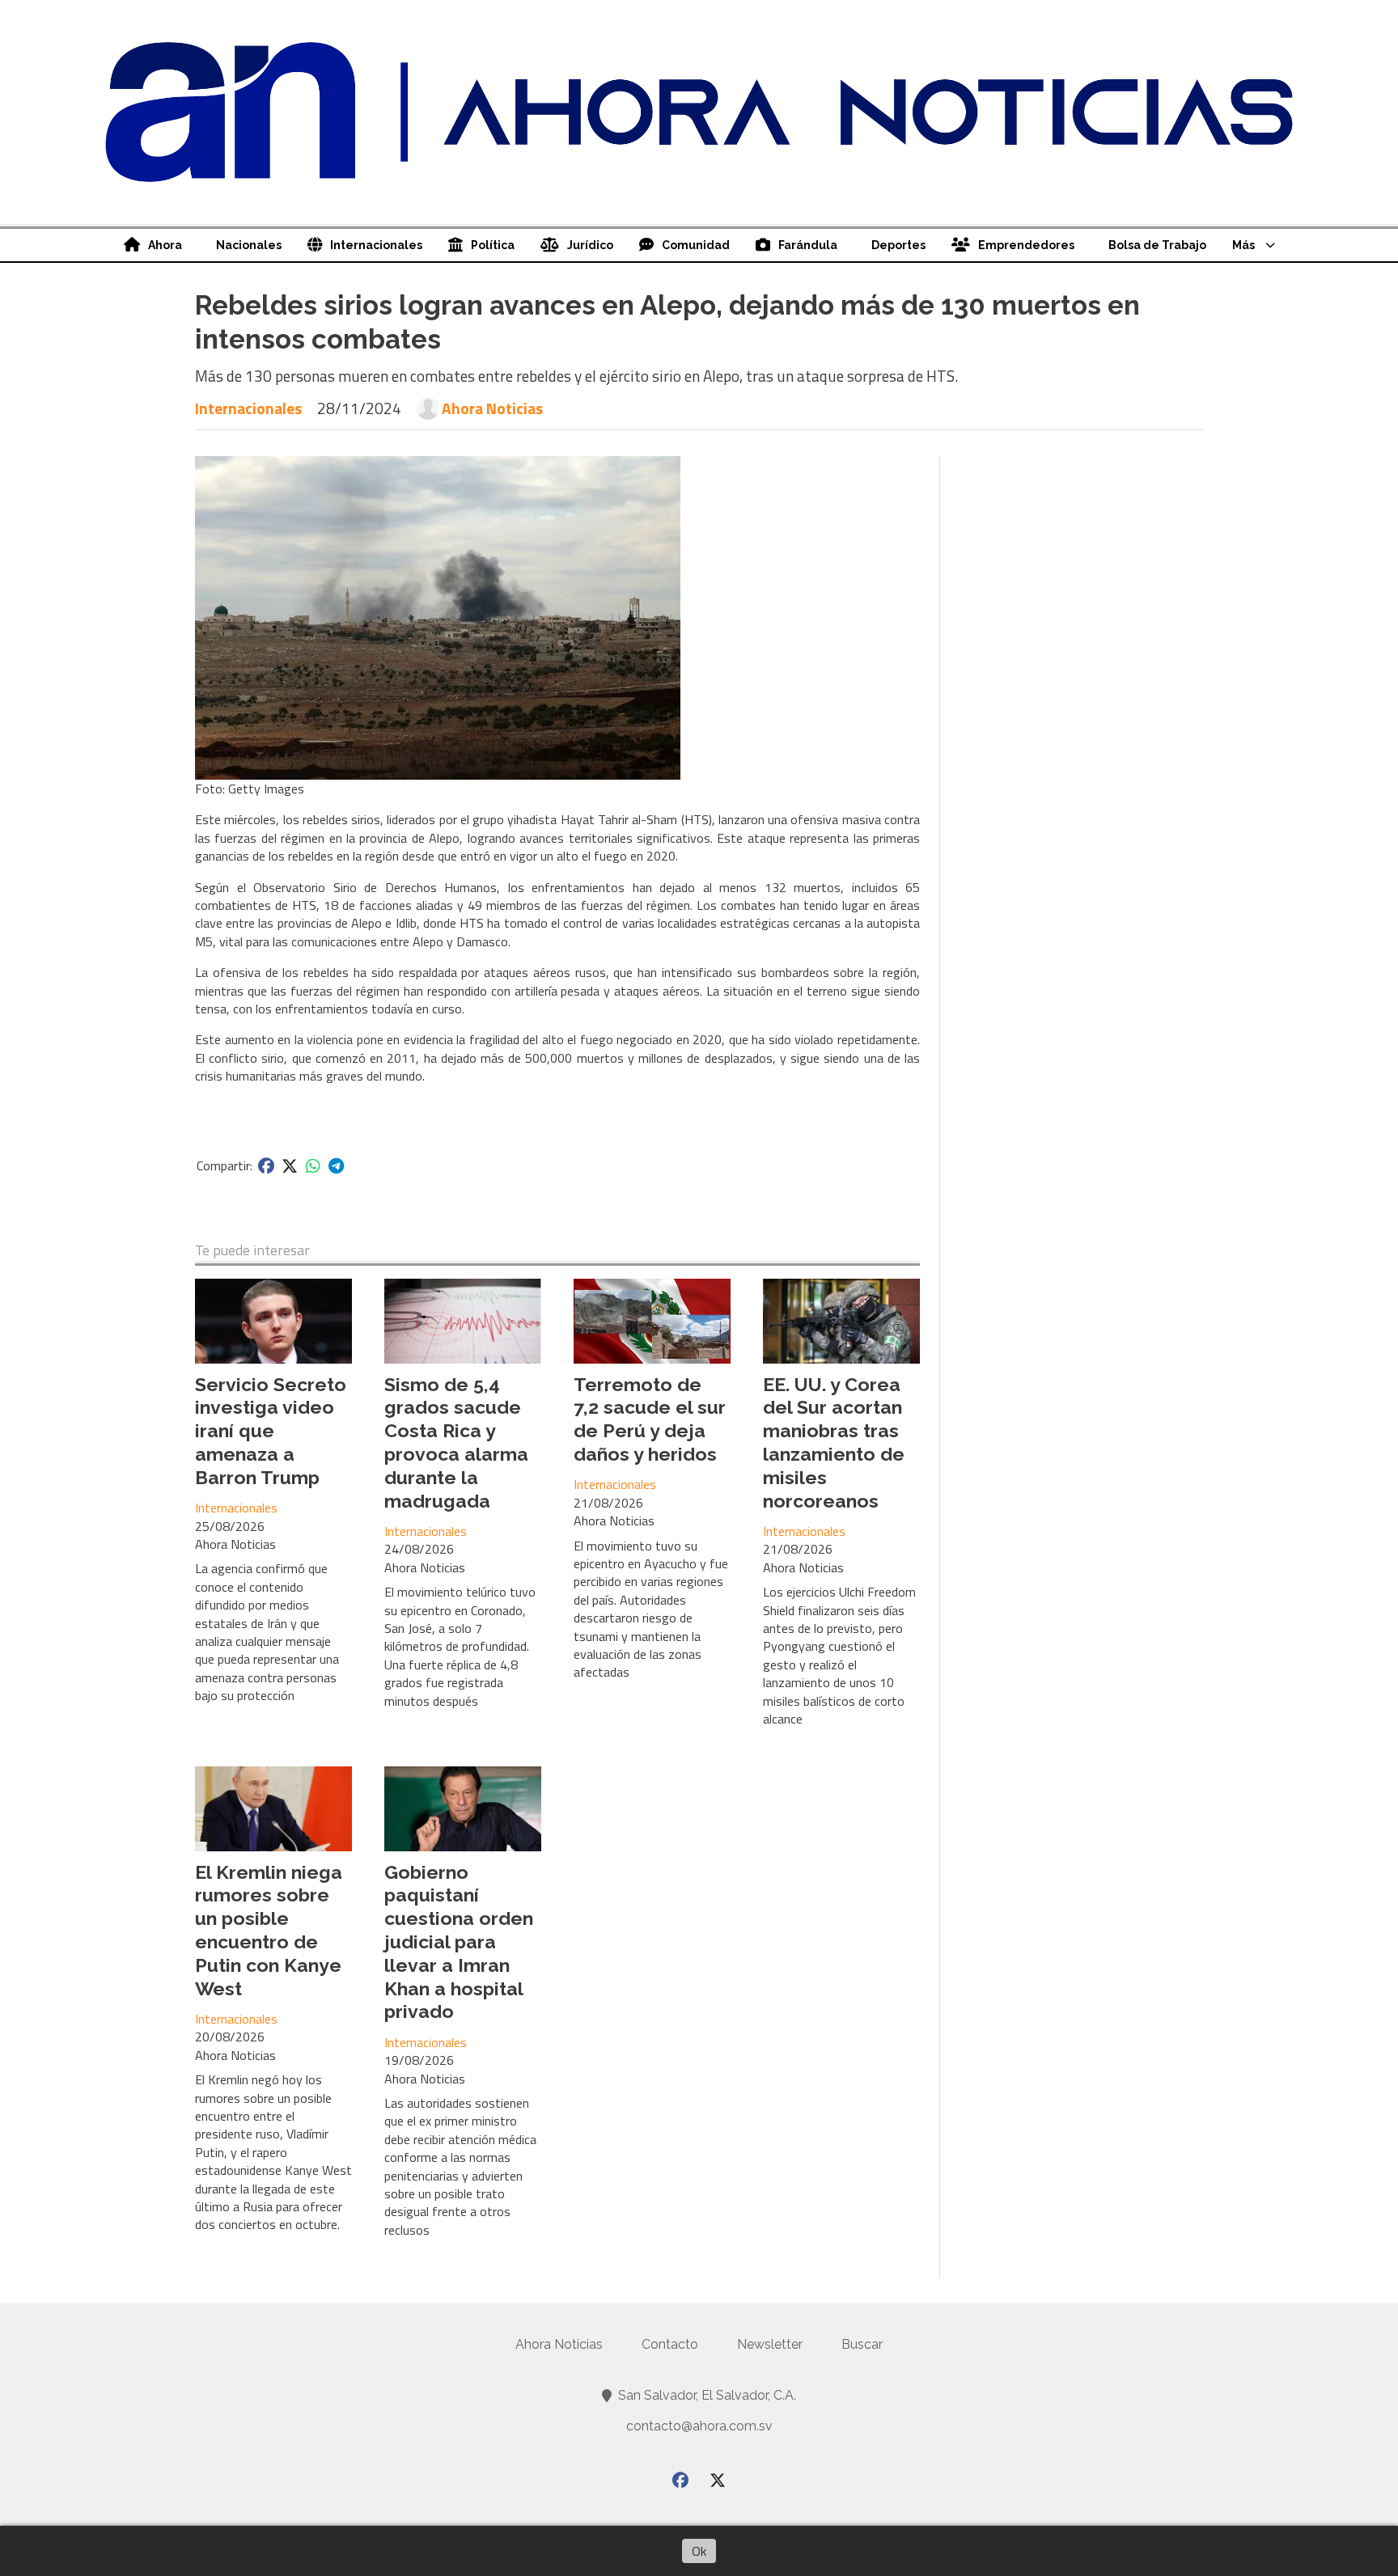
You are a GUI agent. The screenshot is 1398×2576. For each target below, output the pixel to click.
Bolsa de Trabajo (1157, 245)
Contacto (670, 2344)
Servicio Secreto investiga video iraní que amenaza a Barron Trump (271, 1431)
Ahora (165, 245)
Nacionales (249, 245)
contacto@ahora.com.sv (699, 2426)
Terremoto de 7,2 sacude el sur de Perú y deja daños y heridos (650, 1419)
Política (493, 245)
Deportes (898, 245)
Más (1243, 245)
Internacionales (376, 245)
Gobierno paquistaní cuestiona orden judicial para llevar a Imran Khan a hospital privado (459, 1942)
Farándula (808, 245)
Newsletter (770, 2344)
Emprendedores (1026, 245)
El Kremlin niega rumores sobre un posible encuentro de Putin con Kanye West (269, 1930)
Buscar (862, 2344)
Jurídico (590, 245)
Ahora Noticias (492, 408)
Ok (699, 2551)
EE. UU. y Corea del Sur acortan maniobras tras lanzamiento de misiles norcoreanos (834, 1442)
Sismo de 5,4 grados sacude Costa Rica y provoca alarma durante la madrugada (456, 1442)
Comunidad (696, 245)
